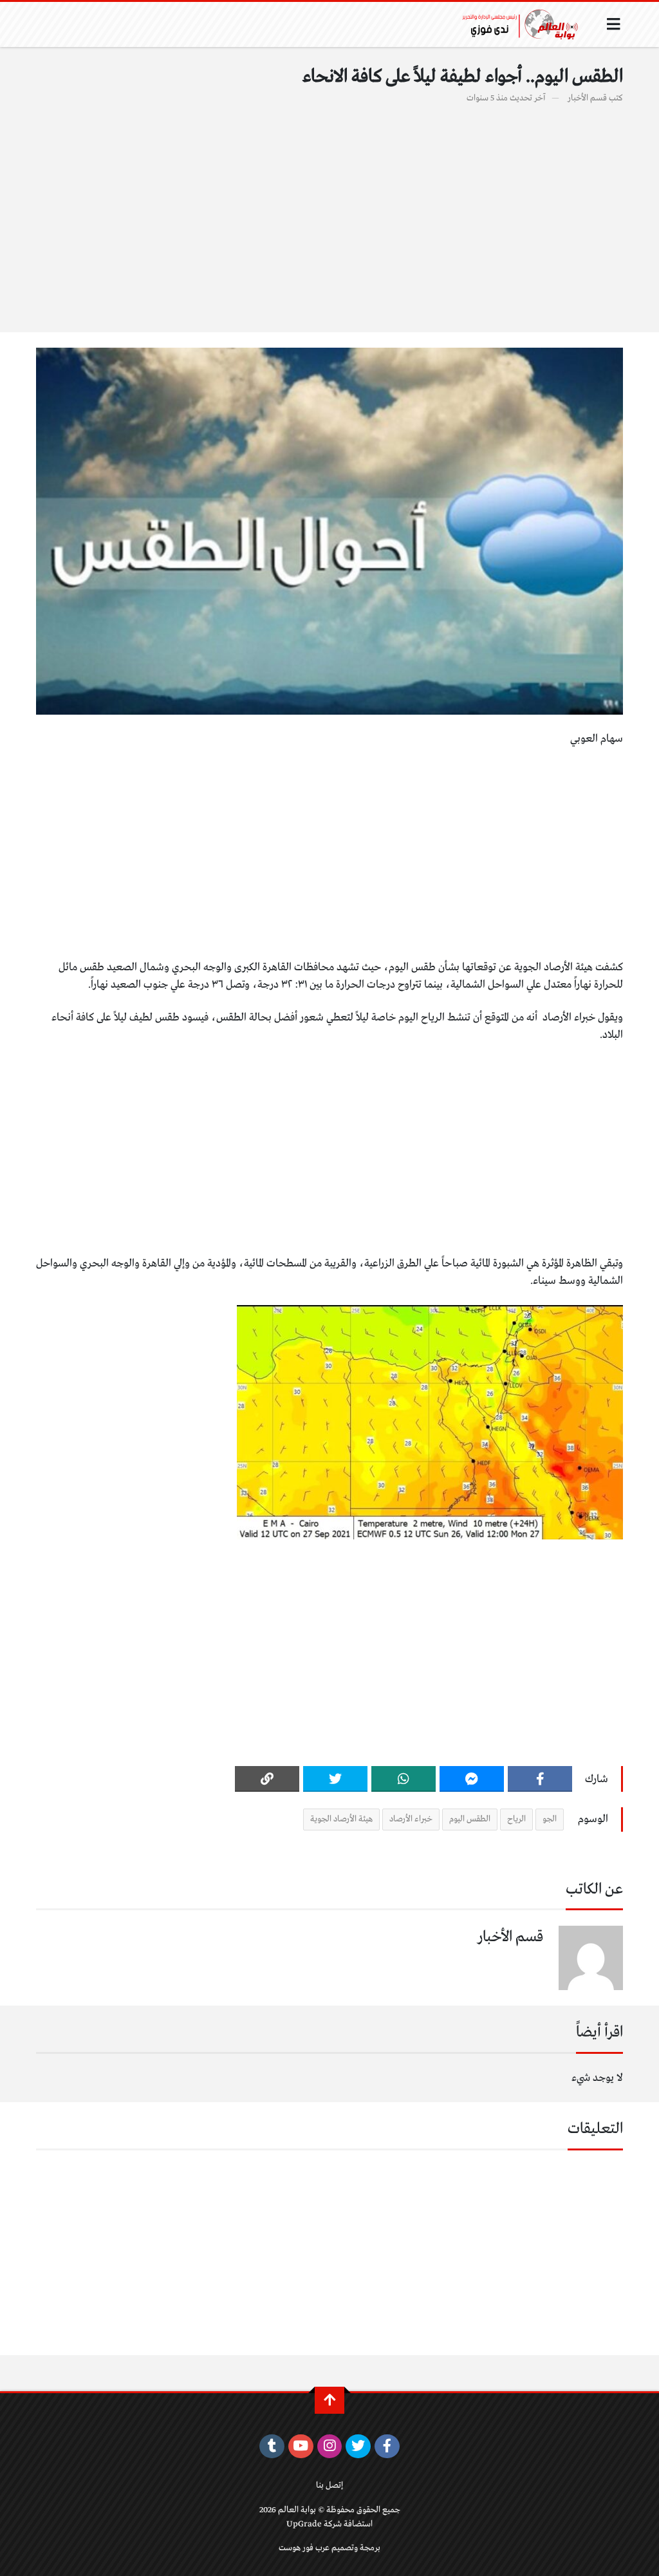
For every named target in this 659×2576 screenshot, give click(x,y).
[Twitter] (335, 1779)
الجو (550, 1819)
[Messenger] (472, 1779)
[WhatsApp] (404, 1779)
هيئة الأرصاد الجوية (341, 1819)
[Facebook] (540, 1779)
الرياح (516, 1819)
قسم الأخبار (587, 98)
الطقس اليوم (470, 1819)
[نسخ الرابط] (267, 1779)
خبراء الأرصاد (411, 1819)
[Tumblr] (272, 2447)
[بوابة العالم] (524, 24)
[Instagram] (330, 2447)
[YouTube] (301, 2447)
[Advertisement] (329, 211)
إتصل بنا (329, 2486)
